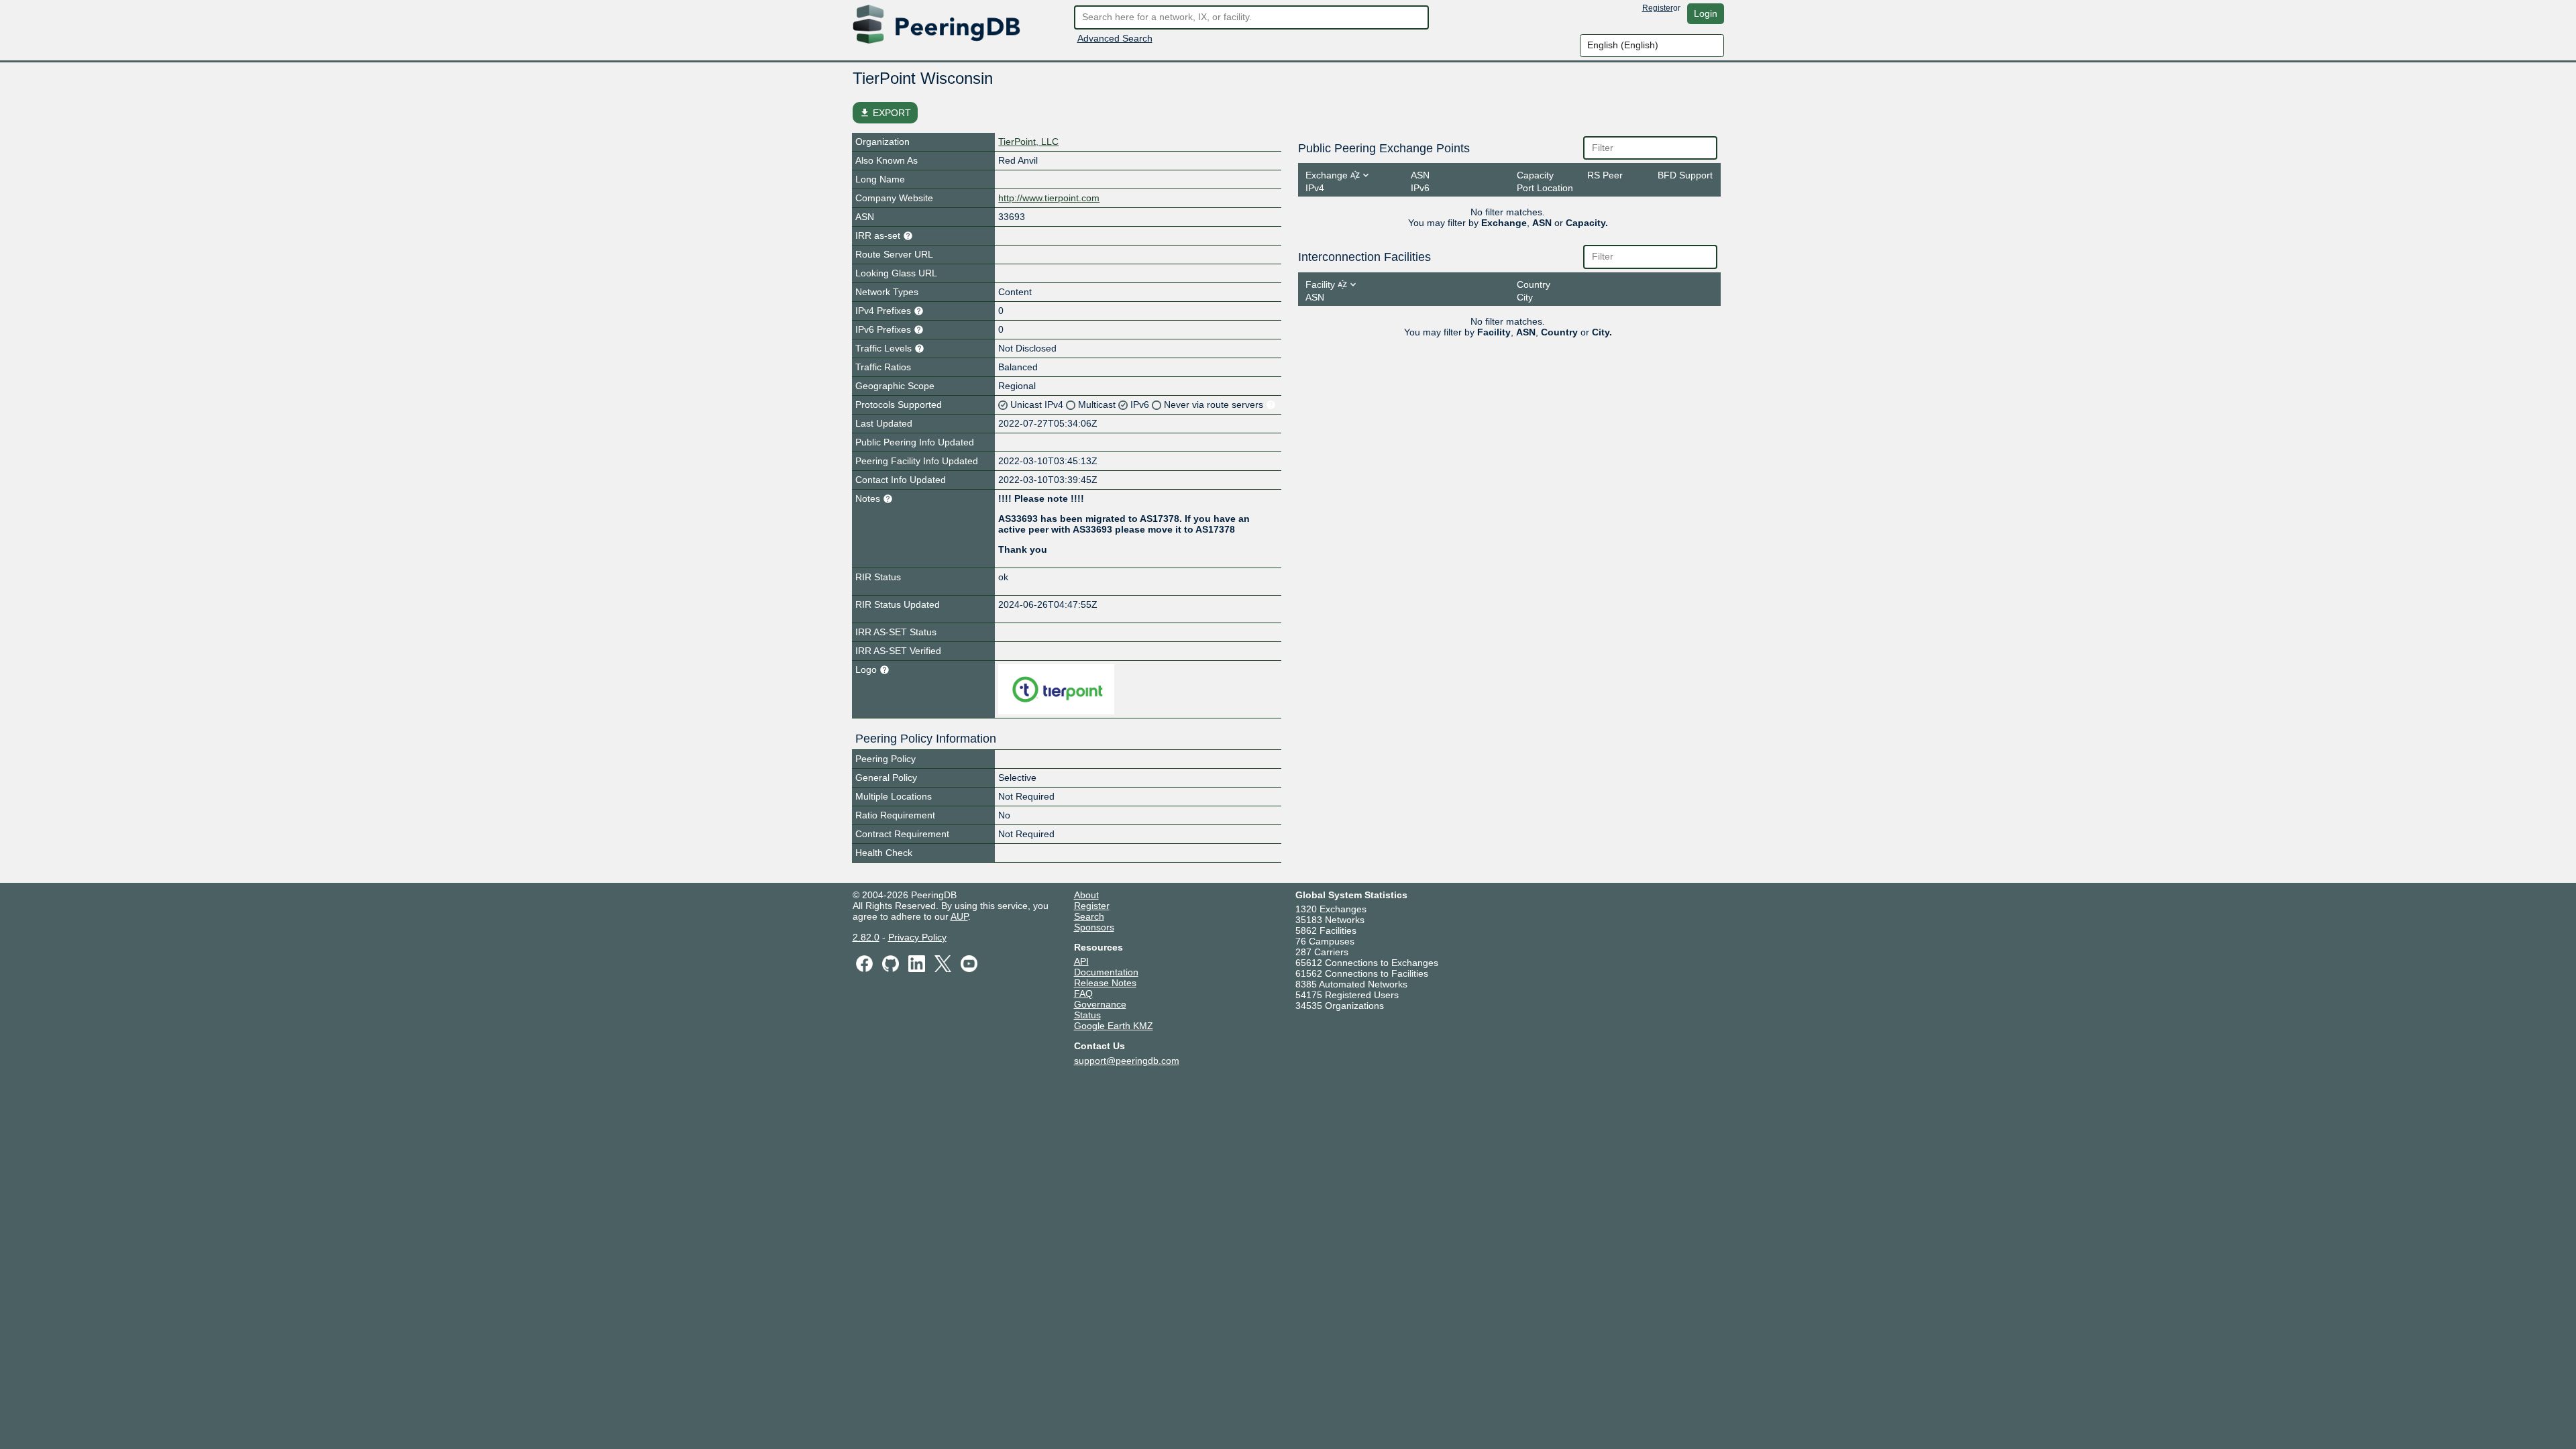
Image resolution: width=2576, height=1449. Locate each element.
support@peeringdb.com (1127, 1061)
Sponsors (1094, 927)
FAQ (1083, 994)
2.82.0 (866, 937)
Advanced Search (1115, 38)
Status (1087, 1015)
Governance (1100, 1004)
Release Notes (1105, 983)
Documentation (1106, 972)
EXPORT (885, 113)
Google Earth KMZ (1114, 1026)
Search (1089, 916)
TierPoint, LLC (1028, 142)
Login (1706, 13)
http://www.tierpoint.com (1049, 198)
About (1086, 895)
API (1081, 961)
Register (1658, 8)
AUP (959, 916)
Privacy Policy (917, 937)
